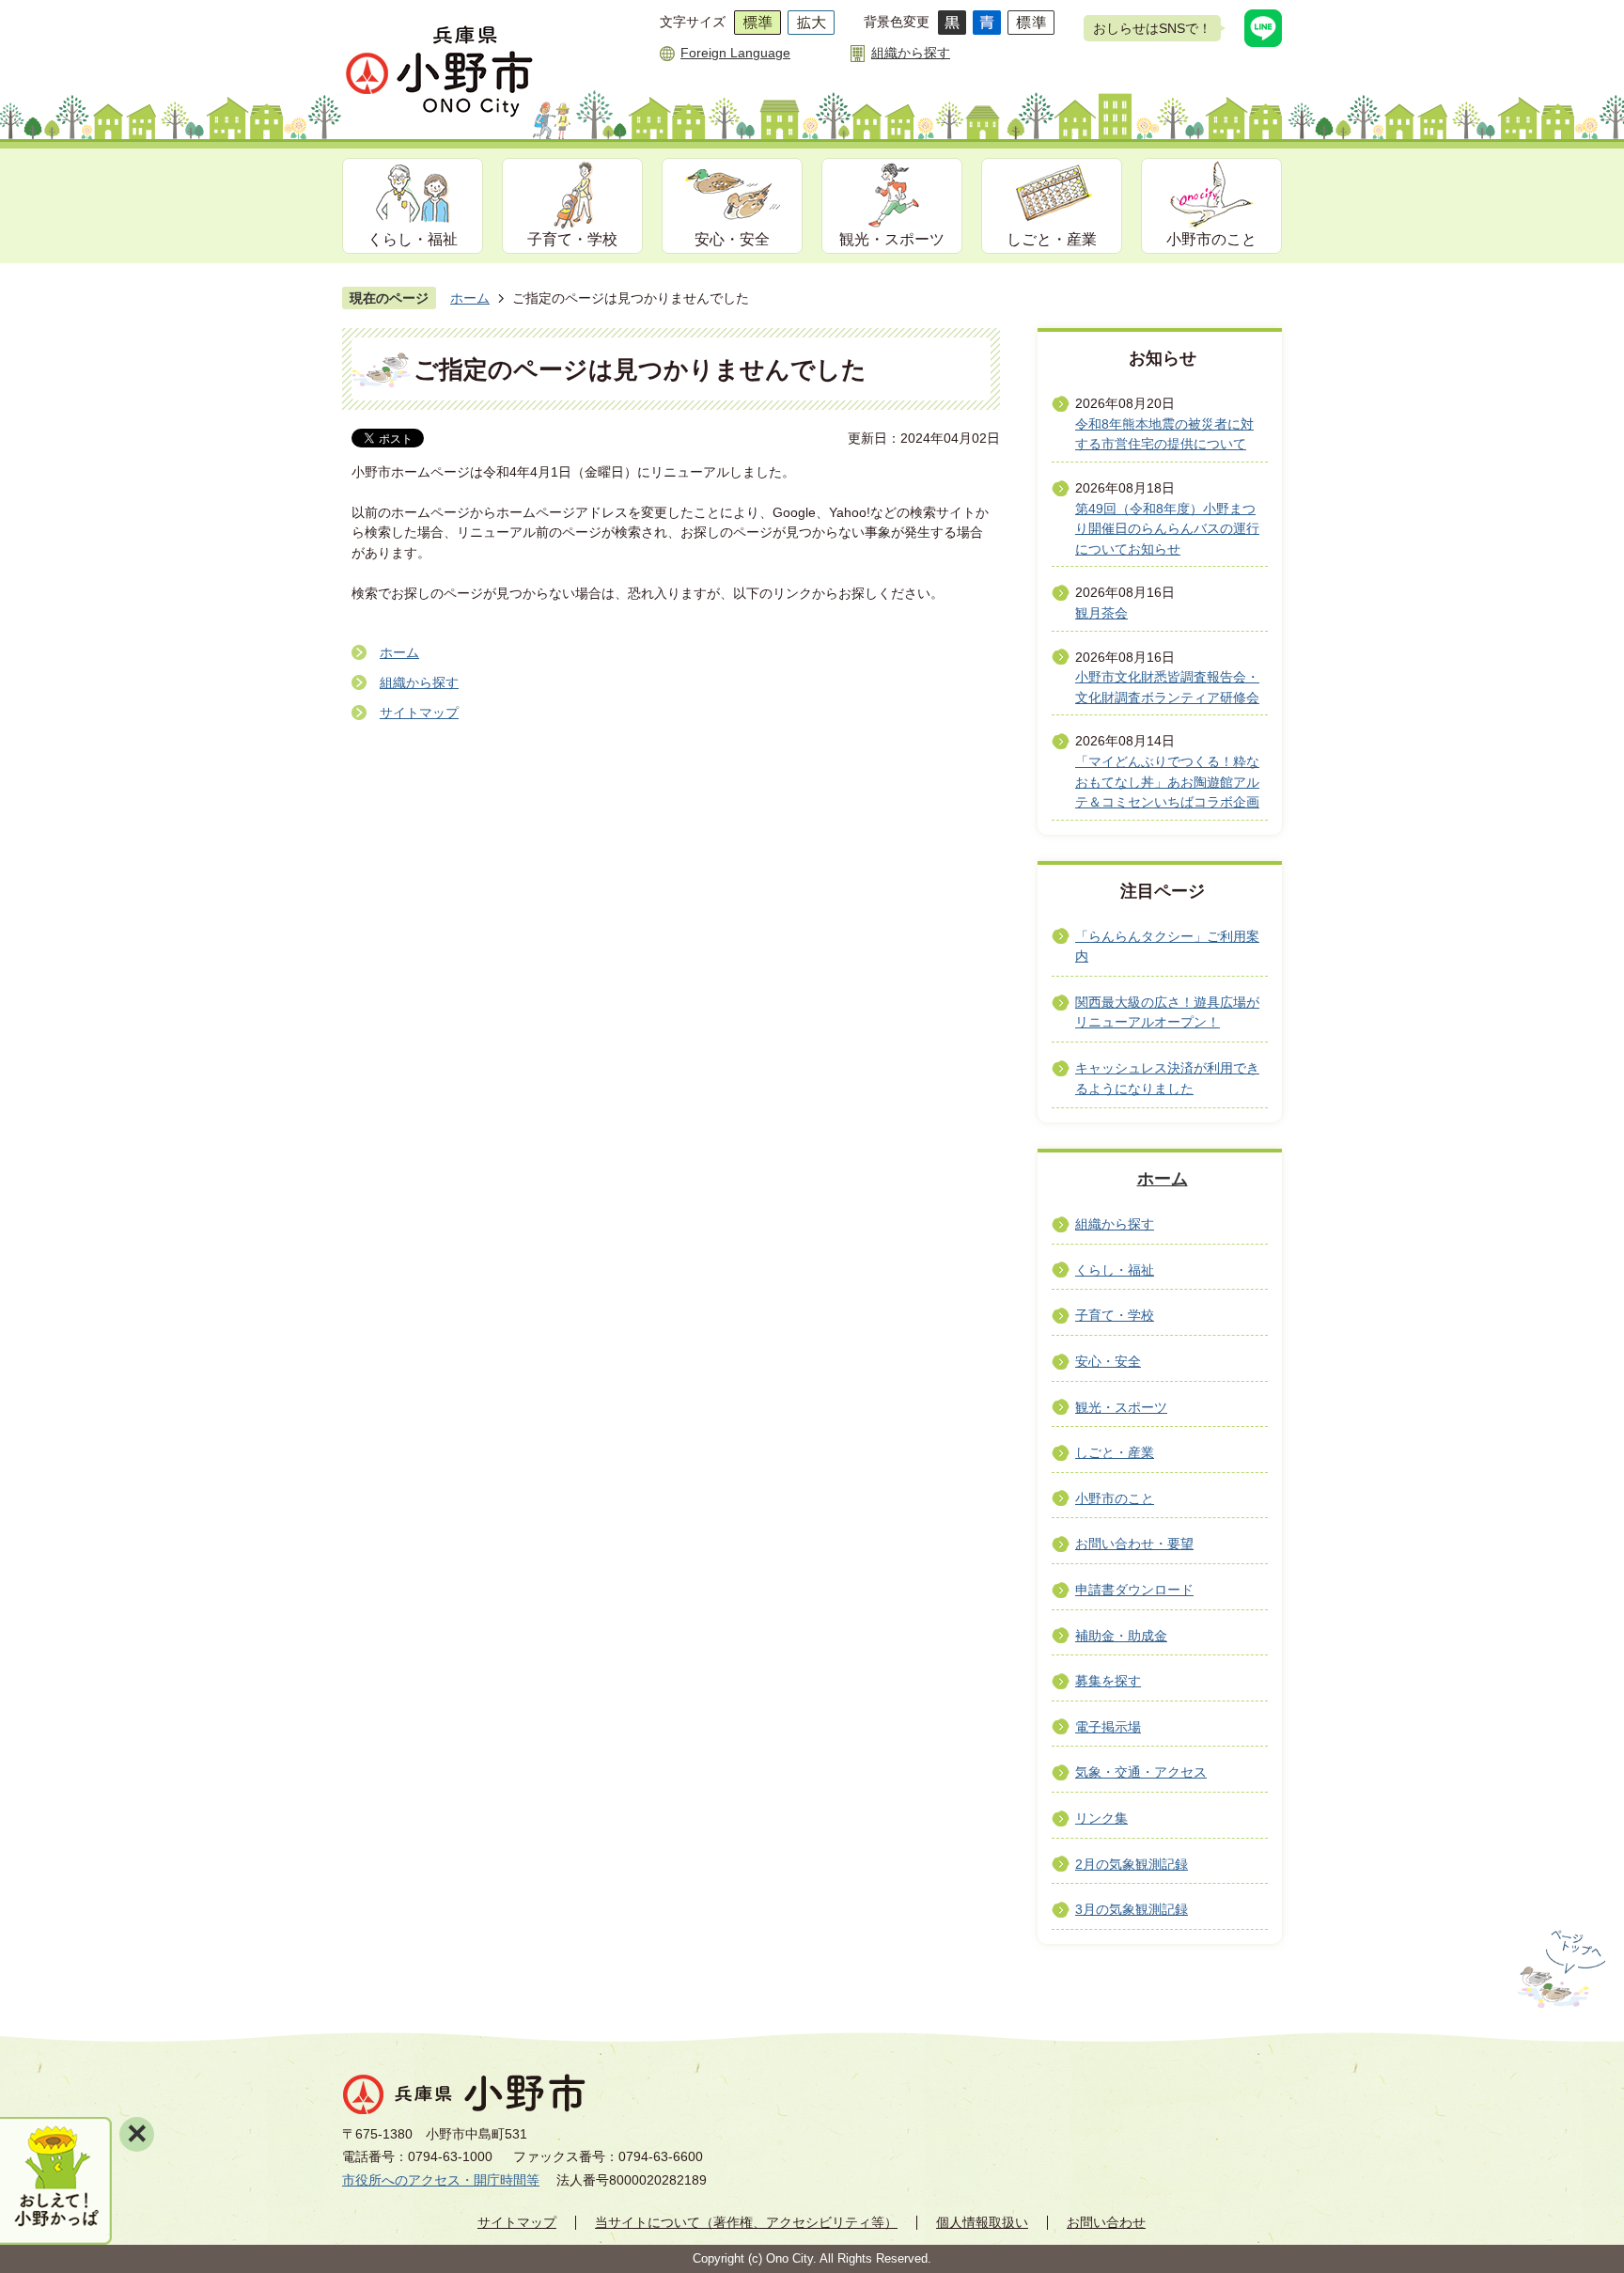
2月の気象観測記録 (1132, 1864)
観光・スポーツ (892, 239)
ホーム (470, 298)
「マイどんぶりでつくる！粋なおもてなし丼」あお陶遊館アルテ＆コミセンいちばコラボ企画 (1167, 782)
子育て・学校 (572, 239)
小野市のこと (1211, 239)
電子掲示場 (1108, 1727)
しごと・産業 (1052, 239)
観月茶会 (1101, 613)
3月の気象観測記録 (1132, 1909)
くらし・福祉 (413, 239)
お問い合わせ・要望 (1134, 1544)
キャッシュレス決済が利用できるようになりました (1167, 1078)
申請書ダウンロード (1134, 1590)
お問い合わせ (1106, 2222)
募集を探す (1108, 1681)
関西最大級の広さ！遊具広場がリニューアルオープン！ (1167, 1012)
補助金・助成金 (1121, 1636)
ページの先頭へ (1560, 1969)
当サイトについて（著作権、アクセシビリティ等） (746, 2222)
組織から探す (911, 53)
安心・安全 (732, 239)
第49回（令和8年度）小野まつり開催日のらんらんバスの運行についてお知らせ (1167, 529)
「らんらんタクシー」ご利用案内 (1167, 947)
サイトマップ (419, 713)
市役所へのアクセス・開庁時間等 (441, 2180)
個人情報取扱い (982, 2222)
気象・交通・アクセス (1141, 1772)
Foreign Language (735, 53)
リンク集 (1101, 1818)
